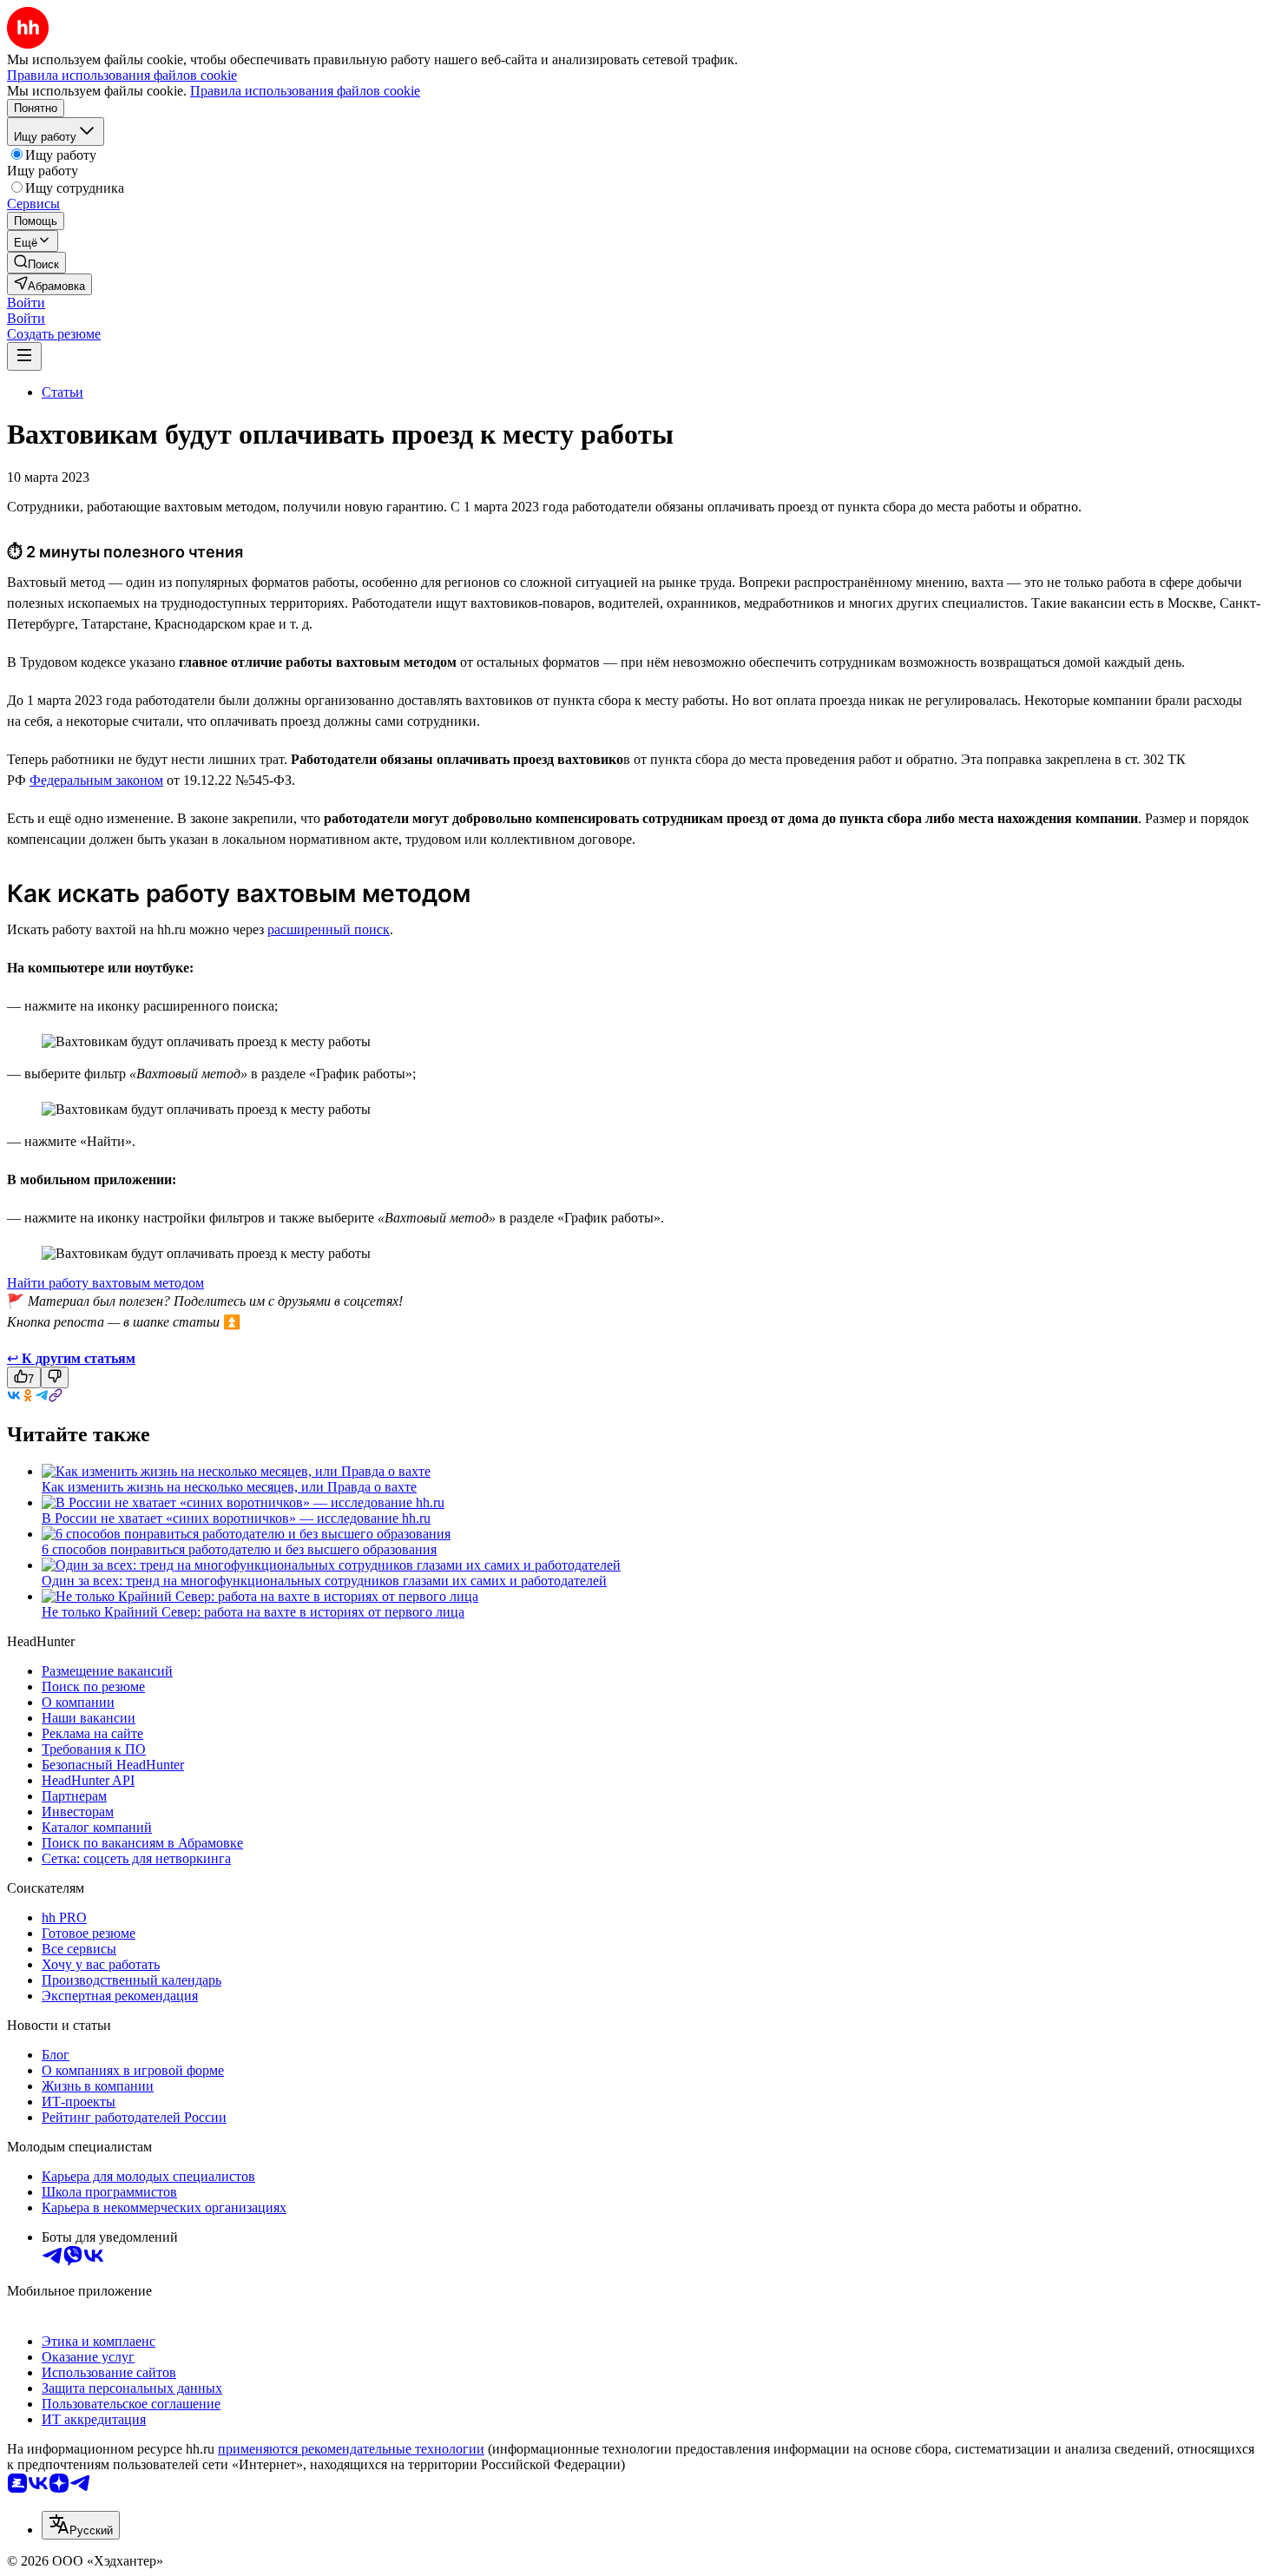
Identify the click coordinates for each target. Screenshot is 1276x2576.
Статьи (62, 392)
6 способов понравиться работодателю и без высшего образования (239, 1549)
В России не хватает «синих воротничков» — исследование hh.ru (236, 1518)
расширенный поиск (329, 929)
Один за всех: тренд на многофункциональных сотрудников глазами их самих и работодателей (324, 1581)
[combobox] (81, 2525)
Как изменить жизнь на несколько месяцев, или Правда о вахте (229, 1487)
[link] (36, 263)
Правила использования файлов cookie (305, 91)
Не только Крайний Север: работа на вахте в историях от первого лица (253, 1612)
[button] (26, 303)
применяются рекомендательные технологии (351, 2449)
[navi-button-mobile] (24, 356)
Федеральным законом (96, 780)
